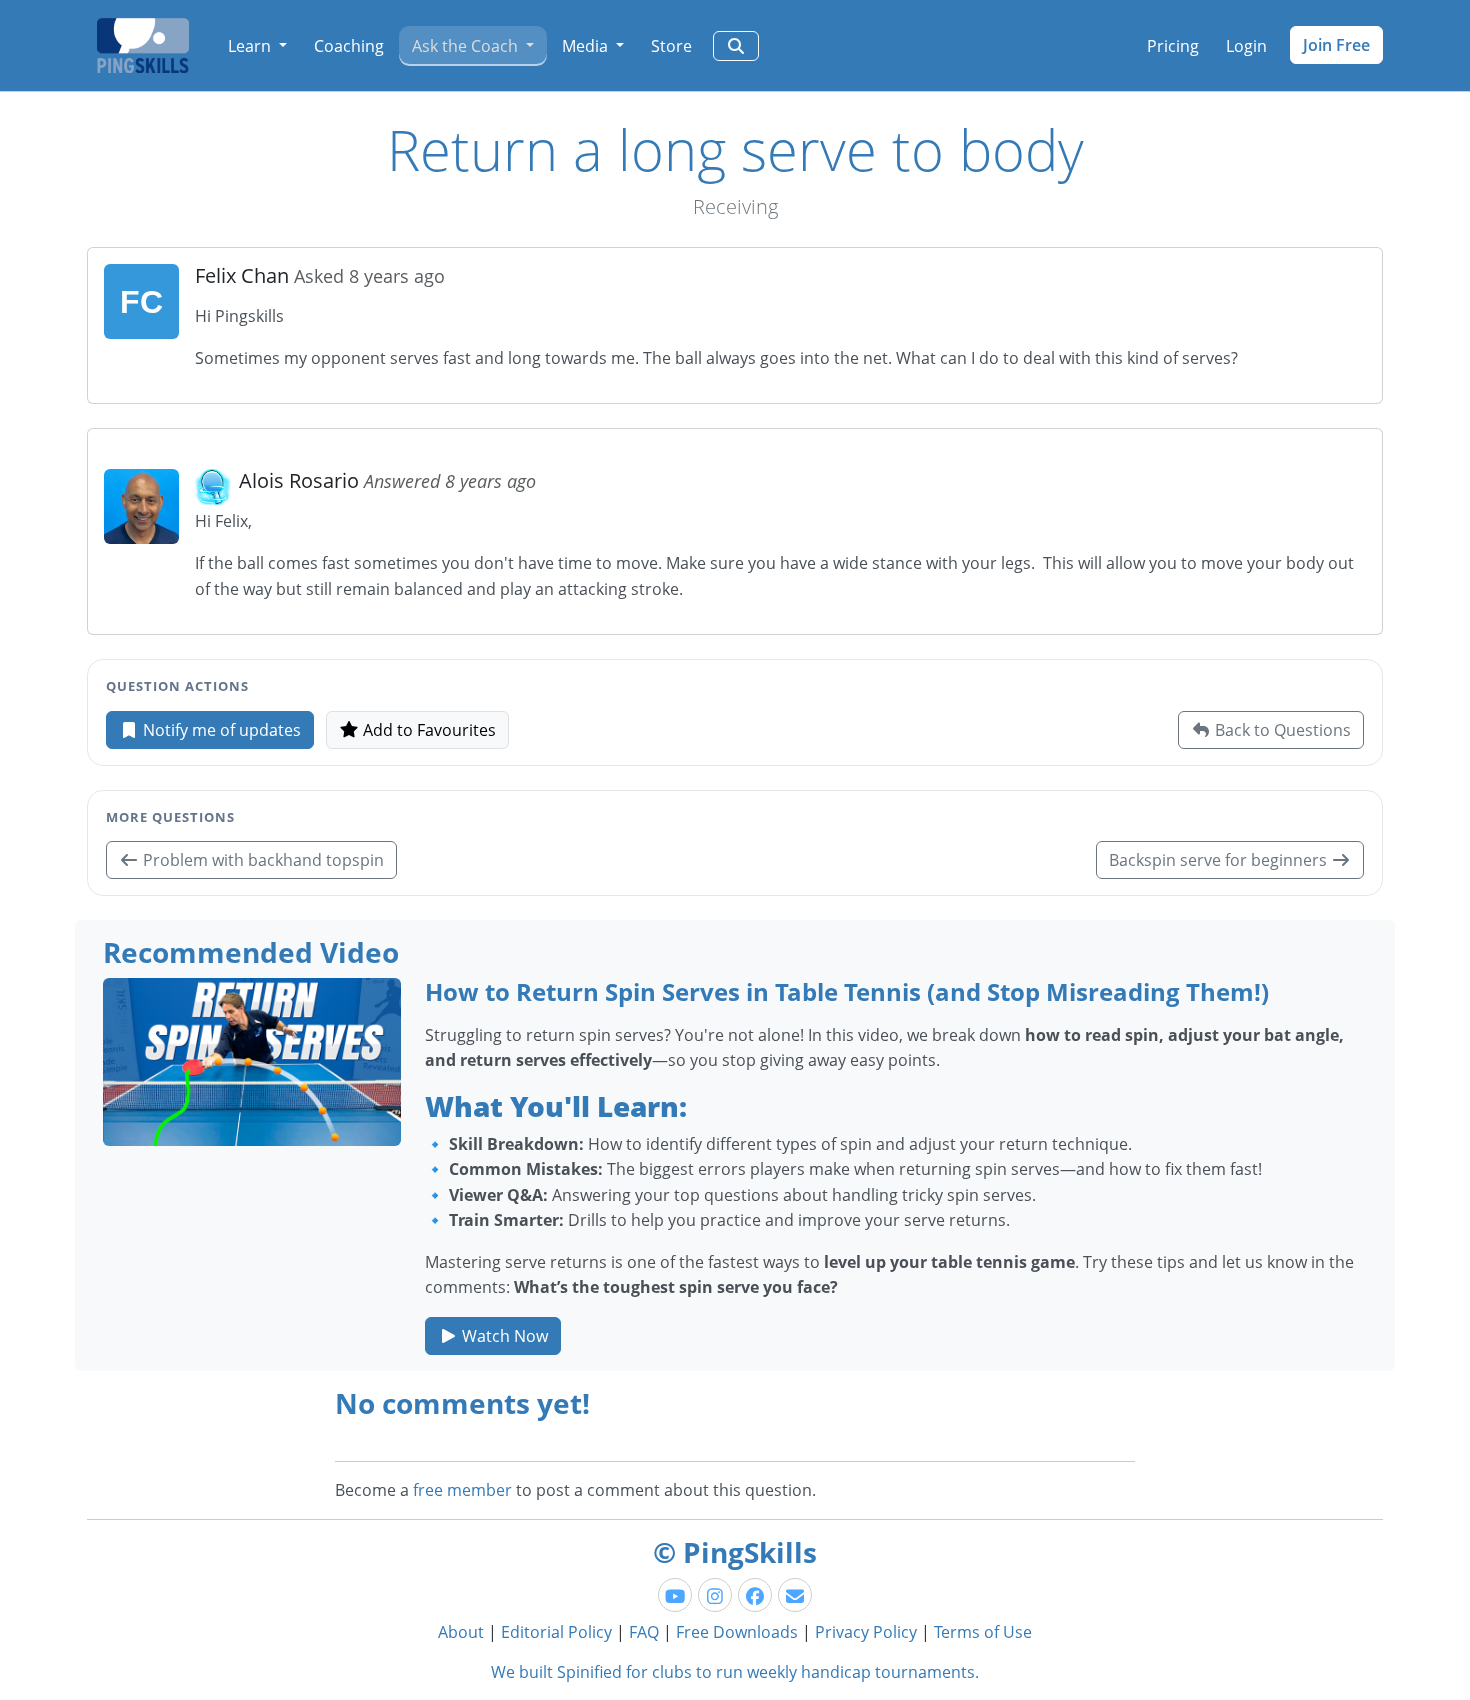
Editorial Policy (556, 1632)
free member (462, 1490)
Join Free (1336, 45)
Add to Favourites (427, 730)
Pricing (1173, 46)
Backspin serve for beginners (1220, 860)
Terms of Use (983, 1632)
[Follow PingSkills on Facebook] (755, 1595)
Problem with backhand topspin (261, 860)
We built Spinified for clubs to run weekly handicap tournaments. (735, 1672)
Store (671, 46)
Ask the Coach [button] (467, 46)
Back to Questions (1281, 730)
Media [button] (587, 46)
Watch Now (503, 1336)
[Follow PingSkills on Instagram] (715, 1595)
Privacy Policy (866, 1632)
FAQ (644, 1632)
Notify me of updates (220, 730)
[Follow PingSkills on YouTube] (675, 1595)
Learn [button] (251, 46)
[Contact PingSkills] (795, 1595)
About (461, 1632)
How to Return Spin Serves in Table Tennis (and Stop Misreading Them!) (847, 991)
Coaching (349, 46)
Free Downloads (737, 1632)
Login (1246, 46)
